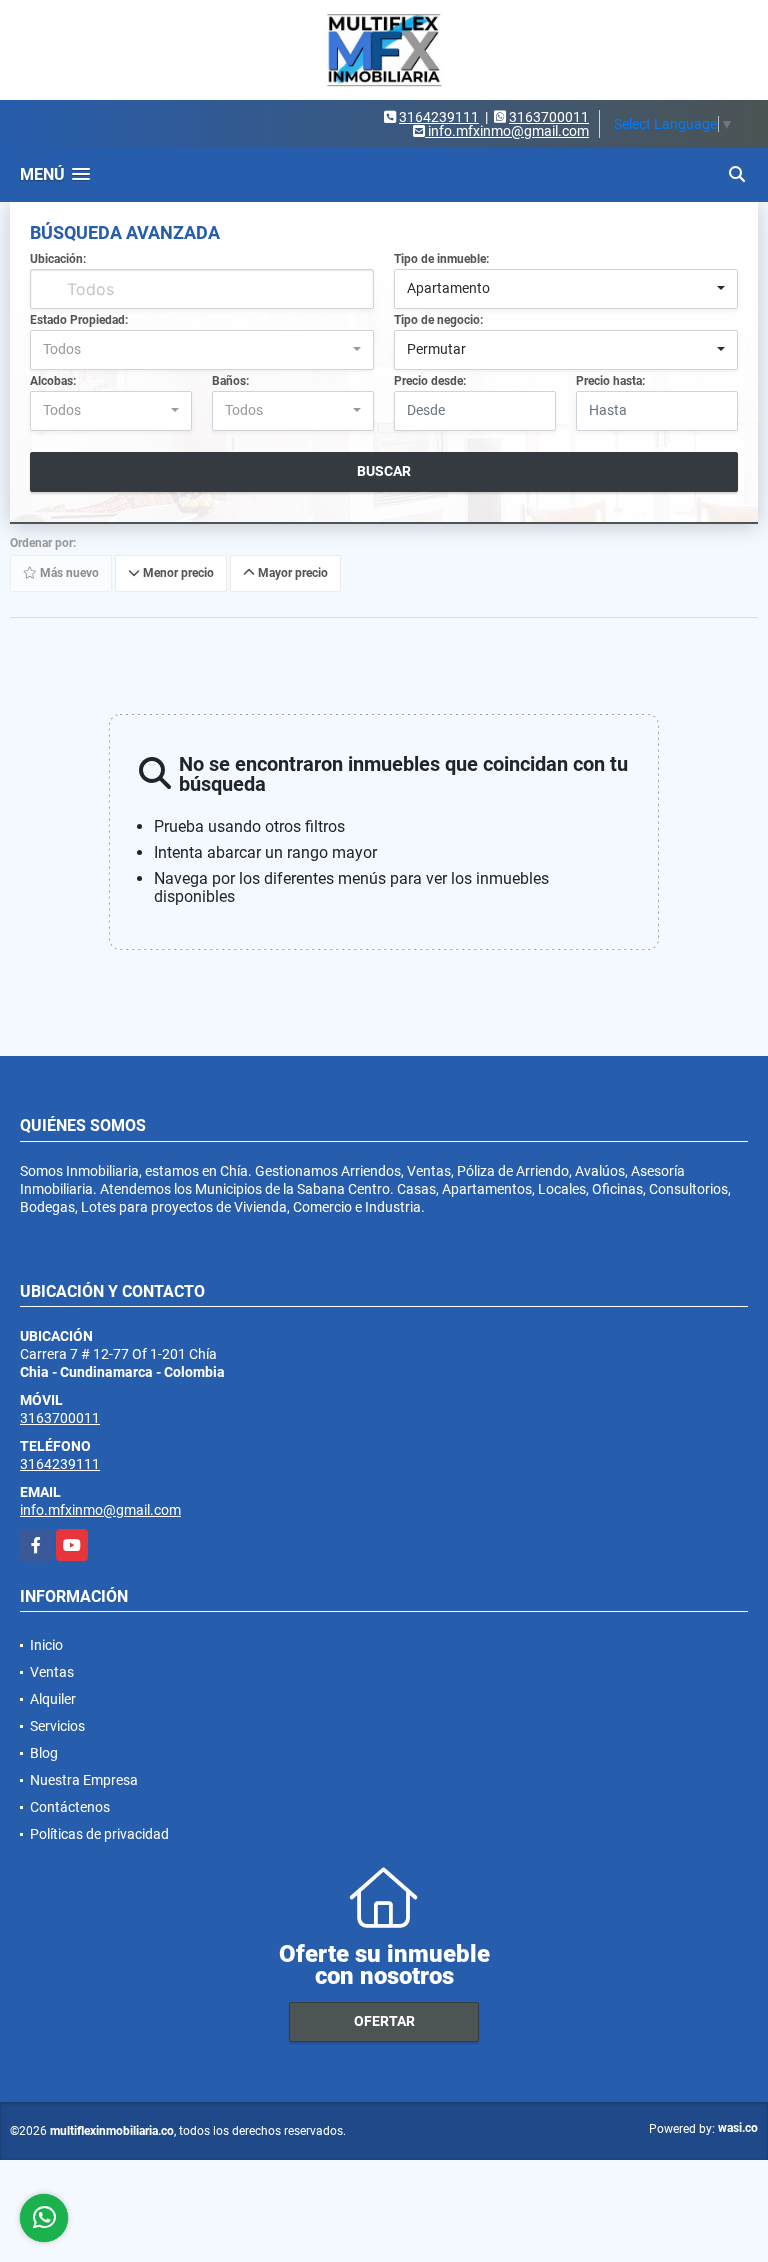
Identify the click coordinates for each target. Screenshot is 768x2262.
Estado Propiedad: (79, 320)
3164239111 (439, 117)
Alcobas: (53, 381)
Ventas (52, 1672)
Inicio (46, 1645)
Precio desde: (430, 381)
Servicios (57, 1726)
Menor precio (177, 573)
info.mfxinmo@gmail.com (100, 1510)
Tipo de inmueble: (441, 259)
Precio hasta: (610, 381)
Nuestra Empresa (84, 1780)
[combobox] (566, 289)
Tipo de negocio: (438, 320)
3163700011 (549, 117)
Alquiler (53, 1699)
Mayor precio (291, 573)
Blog (44, 1753)
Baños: (230, 381)
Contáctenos (70, 1807)
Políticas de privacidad (99, 1834)
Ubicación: (58, 259)
